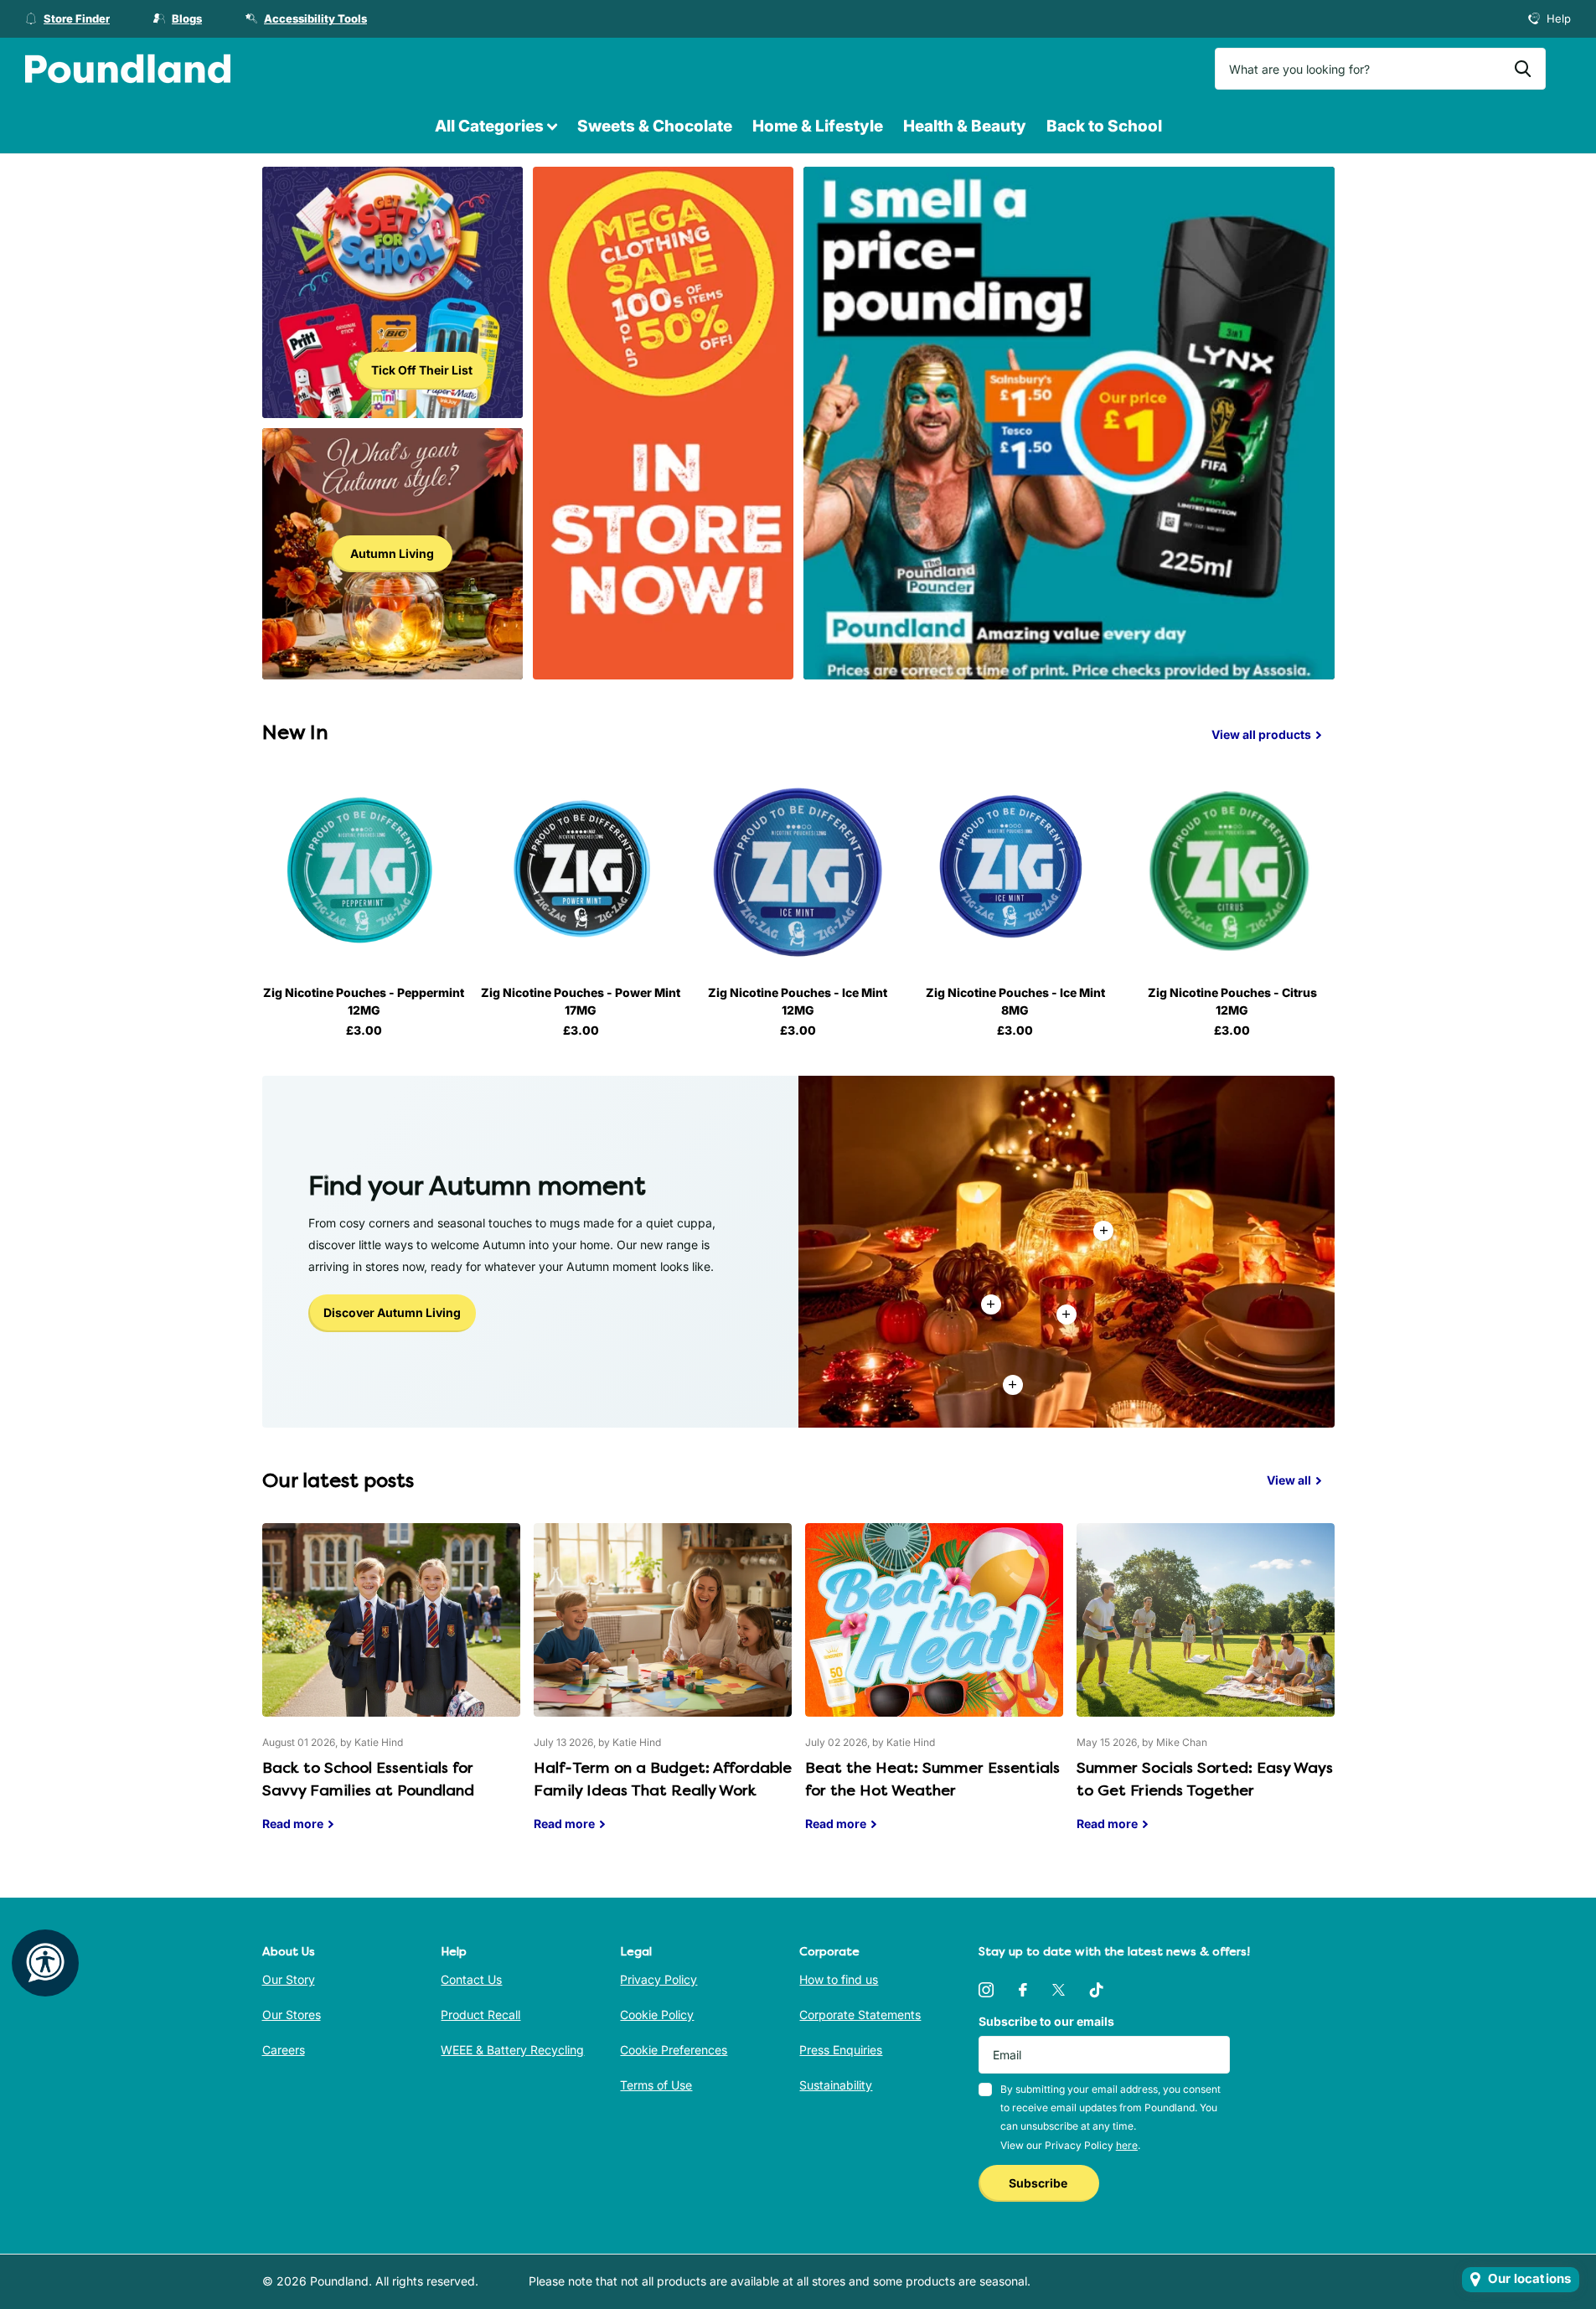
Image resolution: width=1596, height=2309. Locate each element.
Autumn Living (392, 553)
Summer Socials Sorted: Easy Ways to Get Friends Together (1206, 1690)
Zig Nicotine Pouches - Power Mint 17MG (581, 1001)
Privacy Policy (659, 1979)
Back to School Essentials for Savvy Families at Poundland (391, 1690)
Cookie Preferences (674, 2050)
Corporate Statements (860, 2015)
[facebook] (1023, 1990)
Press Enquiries (841, 2050)
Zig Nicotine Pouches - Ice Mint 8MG (1015, 1001)
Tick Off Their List (422, 370)
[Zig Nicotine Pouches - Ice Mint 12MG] (798, 871)
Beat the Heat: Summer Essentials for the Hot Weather (934, 1690)
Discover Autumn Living (392, 1312)
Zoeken (1523, 69)
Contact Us (471, 1979)
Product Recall (480, 2015)
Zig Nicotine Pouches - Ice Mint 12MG (798, 1001)
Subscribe (1039, 2183)
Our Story (289, 1979)
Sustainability (836, 2085)
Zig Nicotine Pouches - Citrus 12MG (1232, 1001)
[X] (1059, 1990)
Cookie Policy (657, 2015)
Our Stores (292, 2015)
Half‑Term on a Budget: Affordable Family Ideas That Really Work (663, 1690)
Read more (1067, 1315)
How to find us (839, 1979)
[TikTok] (1097, 1990)
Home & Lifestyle (818, 126)
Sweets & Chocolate (655, 126)
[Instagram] (986, 1990)
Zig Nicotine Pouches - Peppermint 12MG (364, 1001)
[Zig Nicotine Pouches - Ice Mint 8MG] (1015, 871)
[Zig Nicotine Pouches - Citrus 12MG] (1232, 871)
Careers (284, 2050)
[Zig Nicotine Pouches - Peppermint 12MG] (364, 871)
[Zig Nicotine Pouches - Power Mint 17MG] (581, 871)
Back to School (1104, 126)
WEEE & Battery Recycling (512, 2050)
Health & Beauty (965, 126)
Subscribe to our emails (1046, 2021)
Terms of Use (656, 2085)
